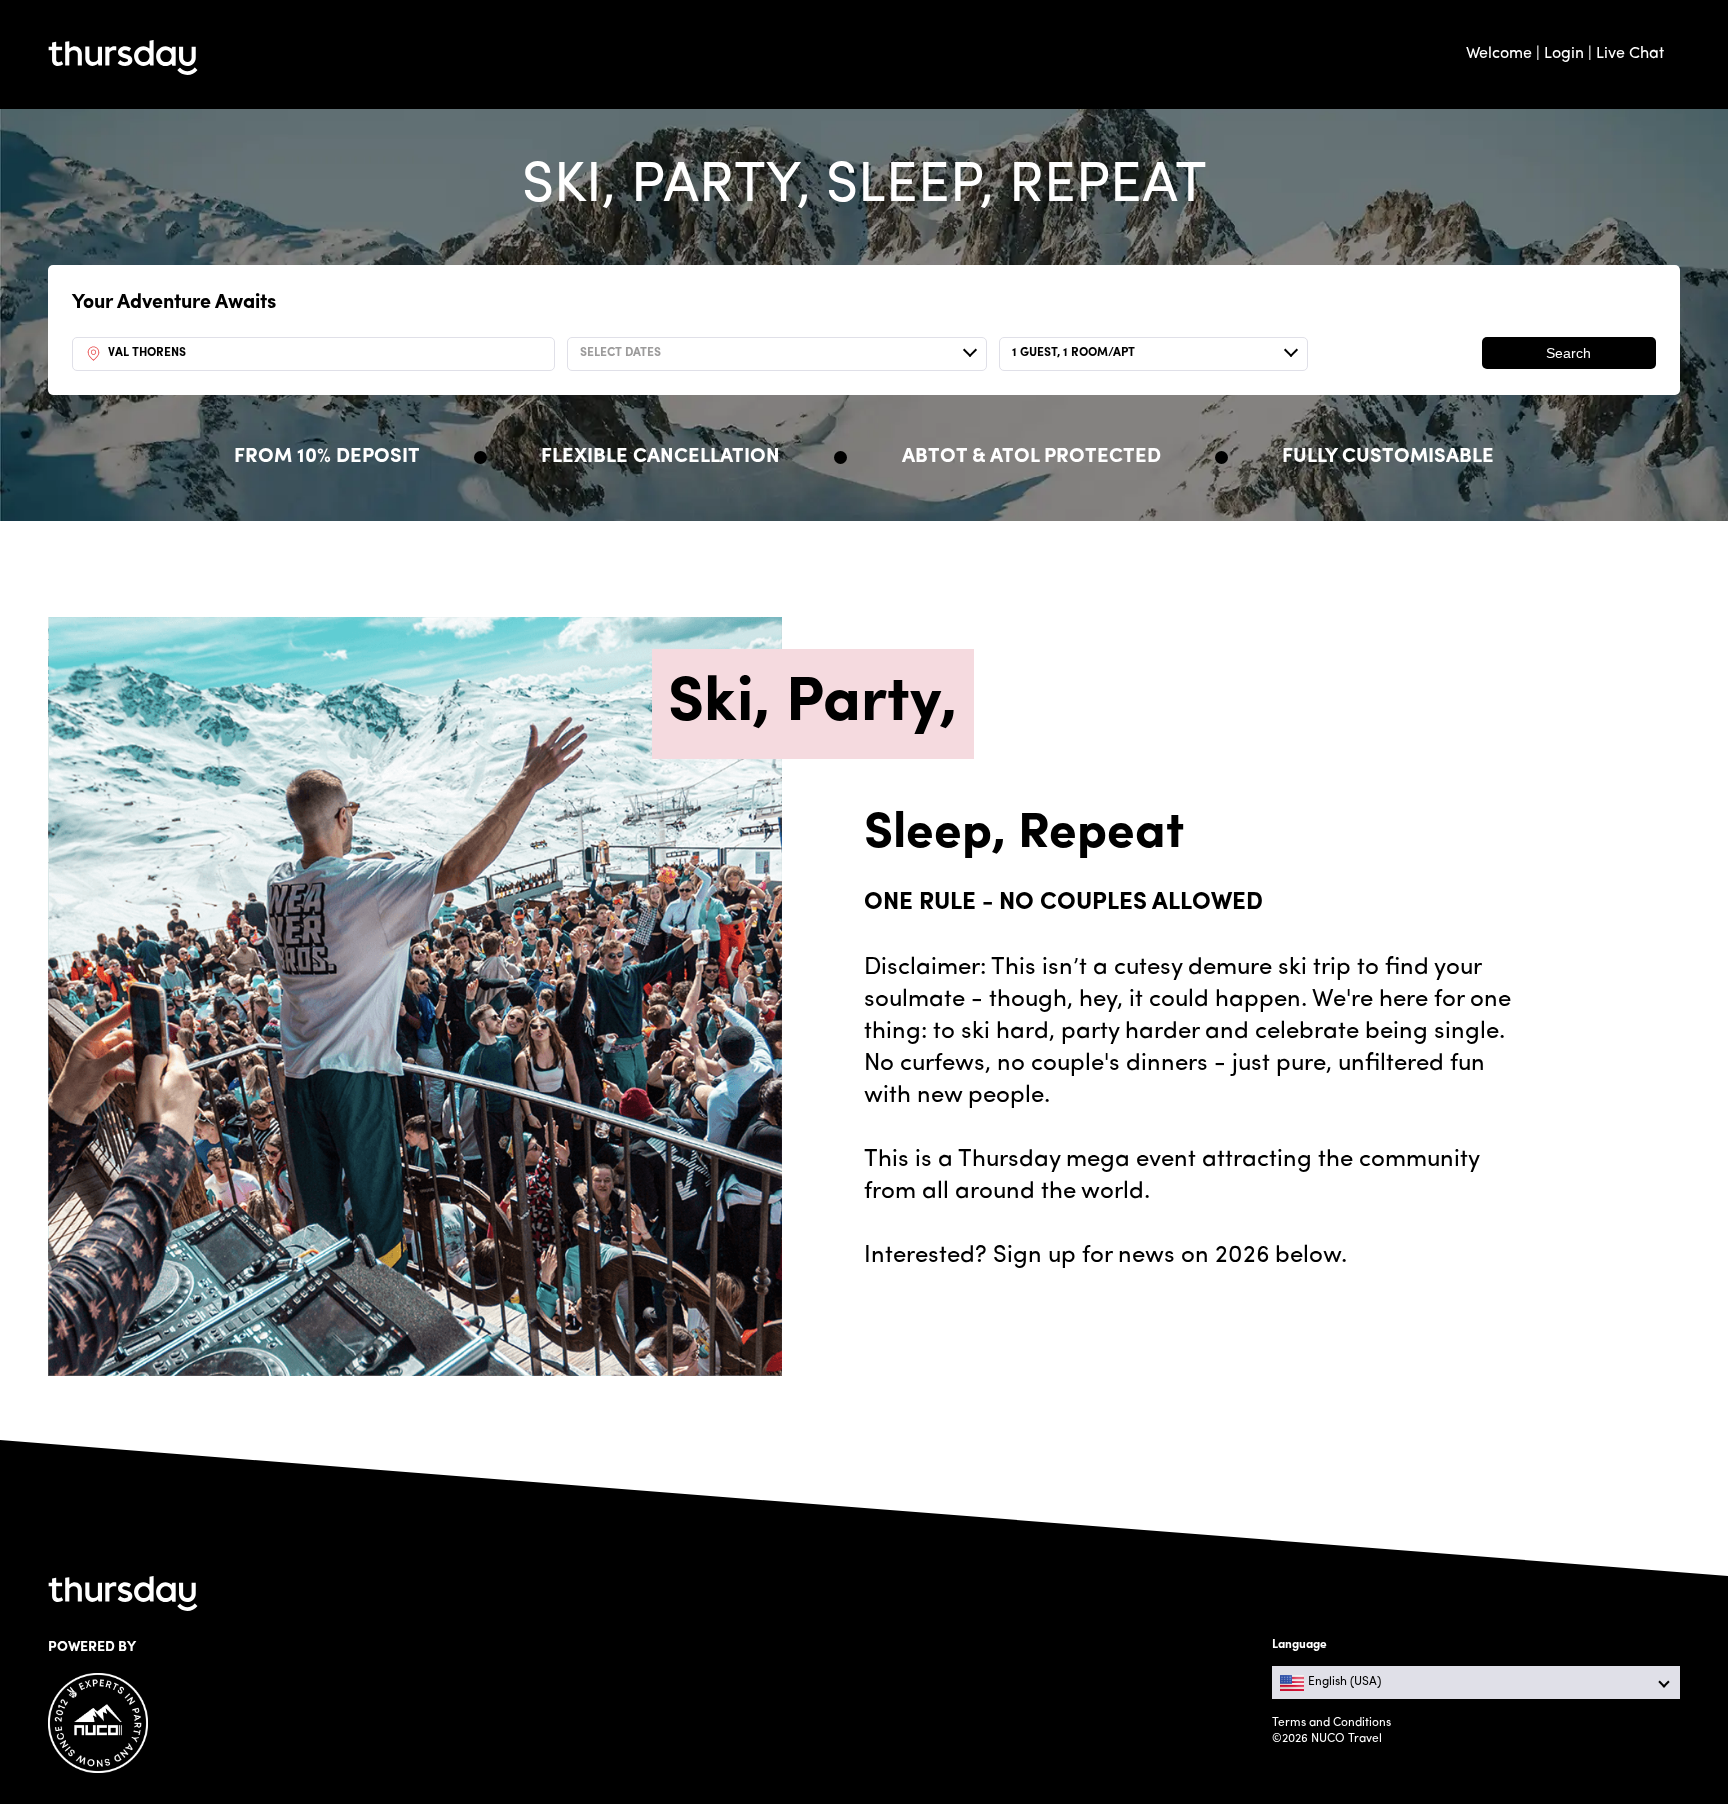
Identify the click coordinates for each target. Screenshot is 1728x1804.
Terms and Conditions (1331, 1723)
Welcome (1499, 54)
